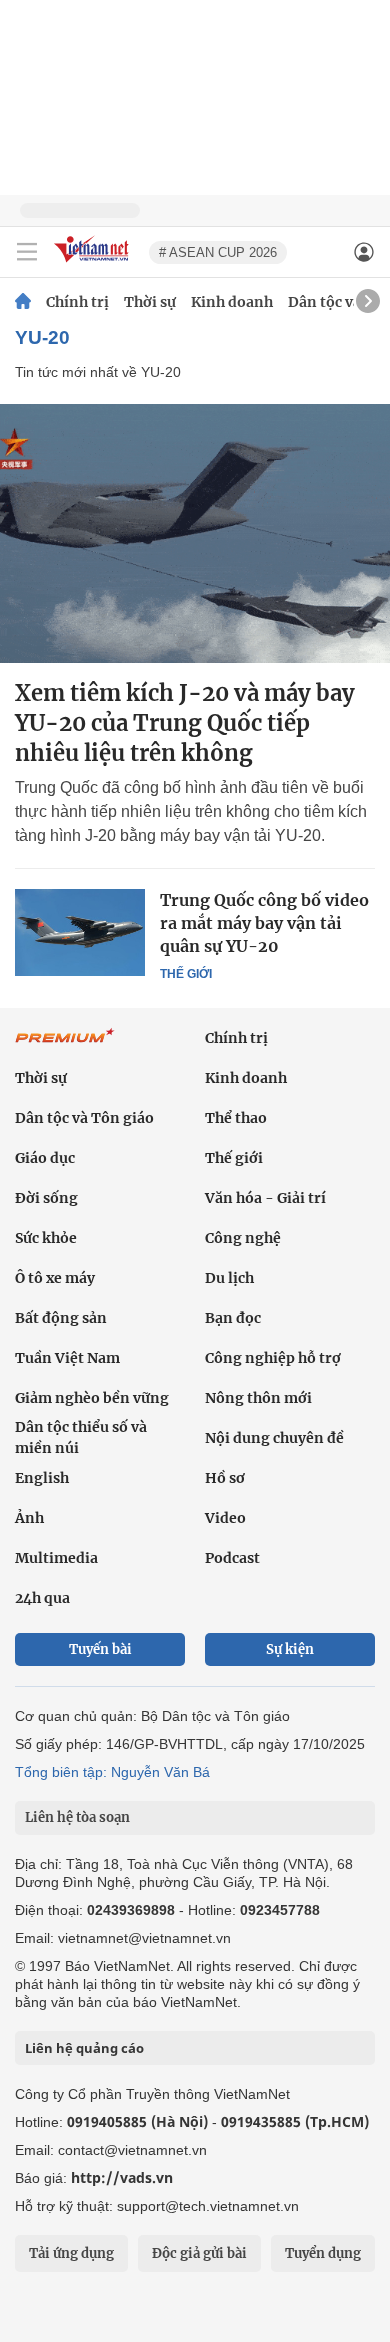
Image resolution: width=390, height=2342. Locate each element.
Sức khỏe (46, 1238)
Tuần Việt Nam (67, 1358)
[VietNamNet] (23, 302)
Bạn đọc (233, 1318)
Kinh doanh (232, 302)
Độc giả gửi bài (199, 2253)
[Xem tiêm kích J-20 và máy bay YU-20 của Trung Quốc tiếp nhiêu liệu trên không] (195, 533)
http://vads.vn (122, 2177)
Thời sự (150, 302)
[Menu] (27, 252)
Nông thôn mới (258, 1398)
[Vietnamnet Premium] (65, 1046)
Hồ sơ (225, 1478)
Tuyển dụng (323, 2253)
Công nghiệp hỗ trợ (273, 1358)
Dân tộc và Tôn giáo (84, 1118)
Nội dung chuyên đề (274, 1438)
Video (225, 1518)
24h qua (42, 1598)
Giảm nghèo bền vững (92, 1398)
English (42, 1478)
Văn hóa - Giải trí (265, 1198)
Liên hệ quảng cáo (84, 2048)
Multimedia (56, 1558)
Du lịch (229, 1278)
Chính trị (77, 302)
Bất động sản (61, 1318)
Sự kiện (290, 1649)
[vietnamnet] (94, 263)
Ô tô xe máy (55, 1278)
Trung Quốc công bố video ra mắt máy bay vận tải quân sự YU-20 (264, 923)
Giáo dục (45, 1158)
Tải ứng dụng (71, 2253)
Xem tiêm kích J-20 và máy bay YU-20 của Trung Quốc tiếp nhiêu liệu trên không (185, 723)
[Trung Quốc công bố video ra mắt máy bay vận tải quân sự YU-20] (80, 932)
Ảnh (29, 1518)
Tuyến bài (100, 1649)
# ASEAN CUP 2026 (218, 252)
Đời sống (46, 1198)
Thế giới (186, 974)
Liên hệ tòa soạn (77, 1817)
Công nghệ (243, 1238)
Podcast (232, 1558)
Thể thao (236, 1118)
